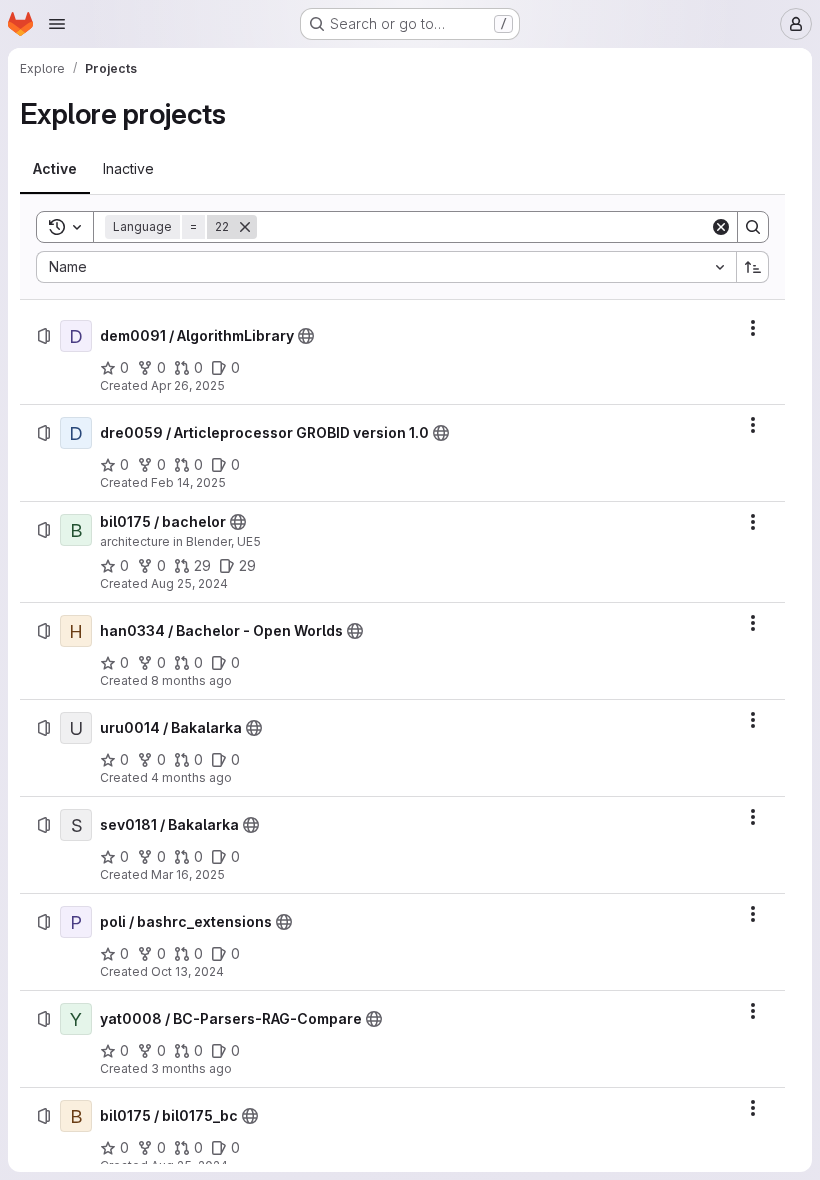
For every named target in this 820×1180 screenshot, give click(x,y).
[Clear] (721, 227)
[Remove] (245, 227)
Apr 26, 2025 (188, 385)
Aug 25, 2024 (189, 583)
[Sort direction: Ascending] (753, 267)
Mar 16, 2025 (188, 874)
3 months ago (191, 1068)
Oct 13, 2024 (187, 971)
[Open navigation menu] (57, 24)
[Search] (753, 227)
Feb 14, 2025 (188, 482)
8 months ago (191, 680)
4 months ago (191, 777)
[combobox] (386, 267)
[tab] (55, 169)
